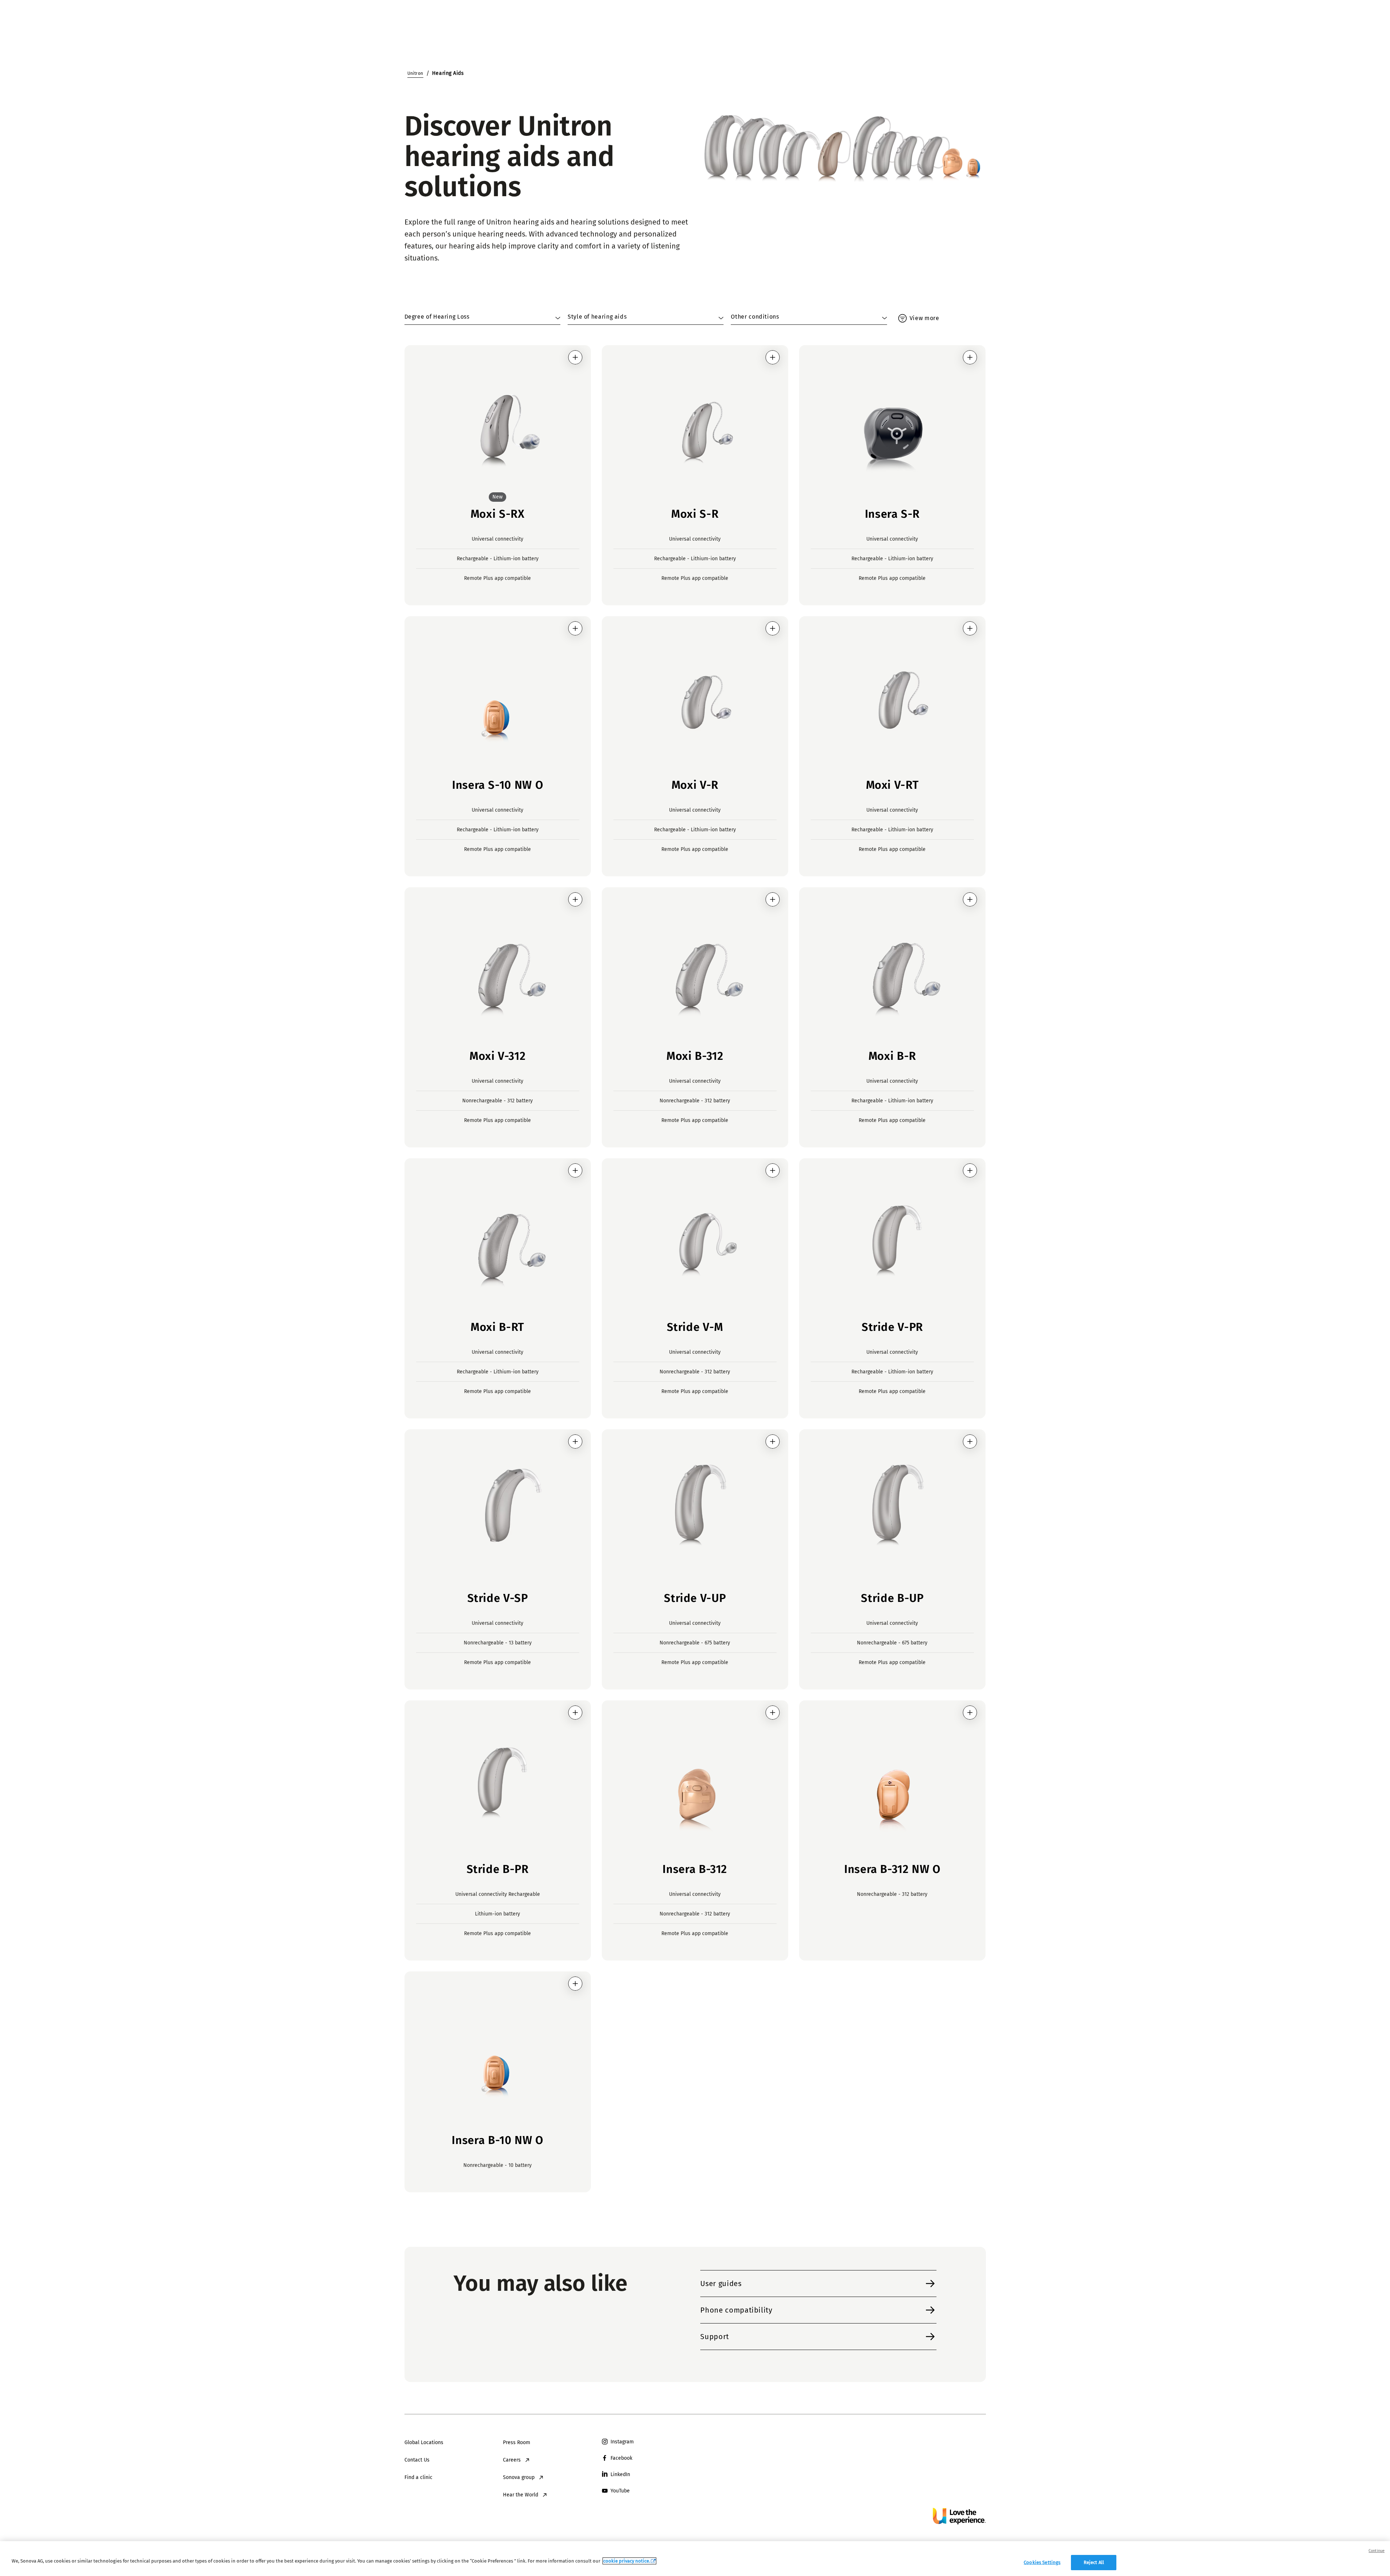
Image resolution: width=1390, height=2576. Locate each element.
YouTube (620, 2491)
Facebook (621, 2458)
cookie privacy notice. (627, 2561)
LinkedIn (620, 2474)
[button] (575, 357)
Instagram (622, 2442)
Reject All (1094, 2562)
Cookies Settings (1042, 2562)
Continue (1377, 2551)
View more (924, 318)
